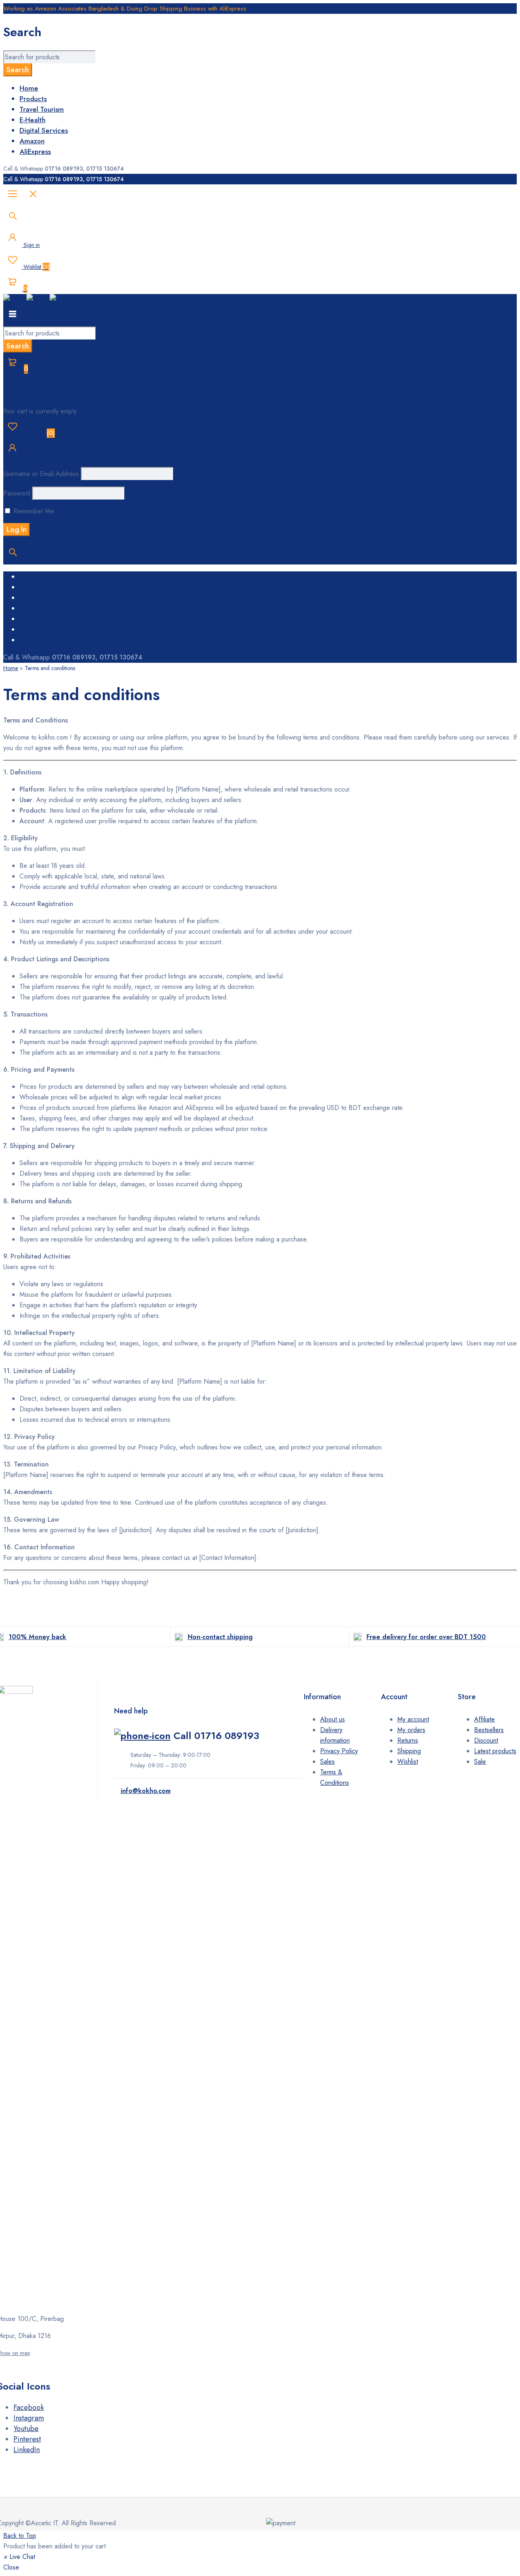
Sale (480, 1762)
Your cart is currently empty (40, 411)
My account (413, 1719)
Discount (486, 1740)
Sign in (31, 245)
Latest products (495, 1751)
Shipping (409, 1751)
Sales (327, 1762)
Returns (408, 1740)
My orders (411, 1730)
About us (333, 1719)
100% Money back (37, 1637)
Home (11, 668)
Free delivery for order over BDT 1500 (426, 1637)
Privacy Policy (339, 1751)
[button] (19, 2557)
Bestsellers (489, 1730)
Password (17, 493)
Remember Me (33, 511)
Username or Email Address (41, 474)
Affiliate (484, 1719)
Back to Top (20, 2536)
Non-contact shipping (220, 1637)
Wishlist (36, 267)
